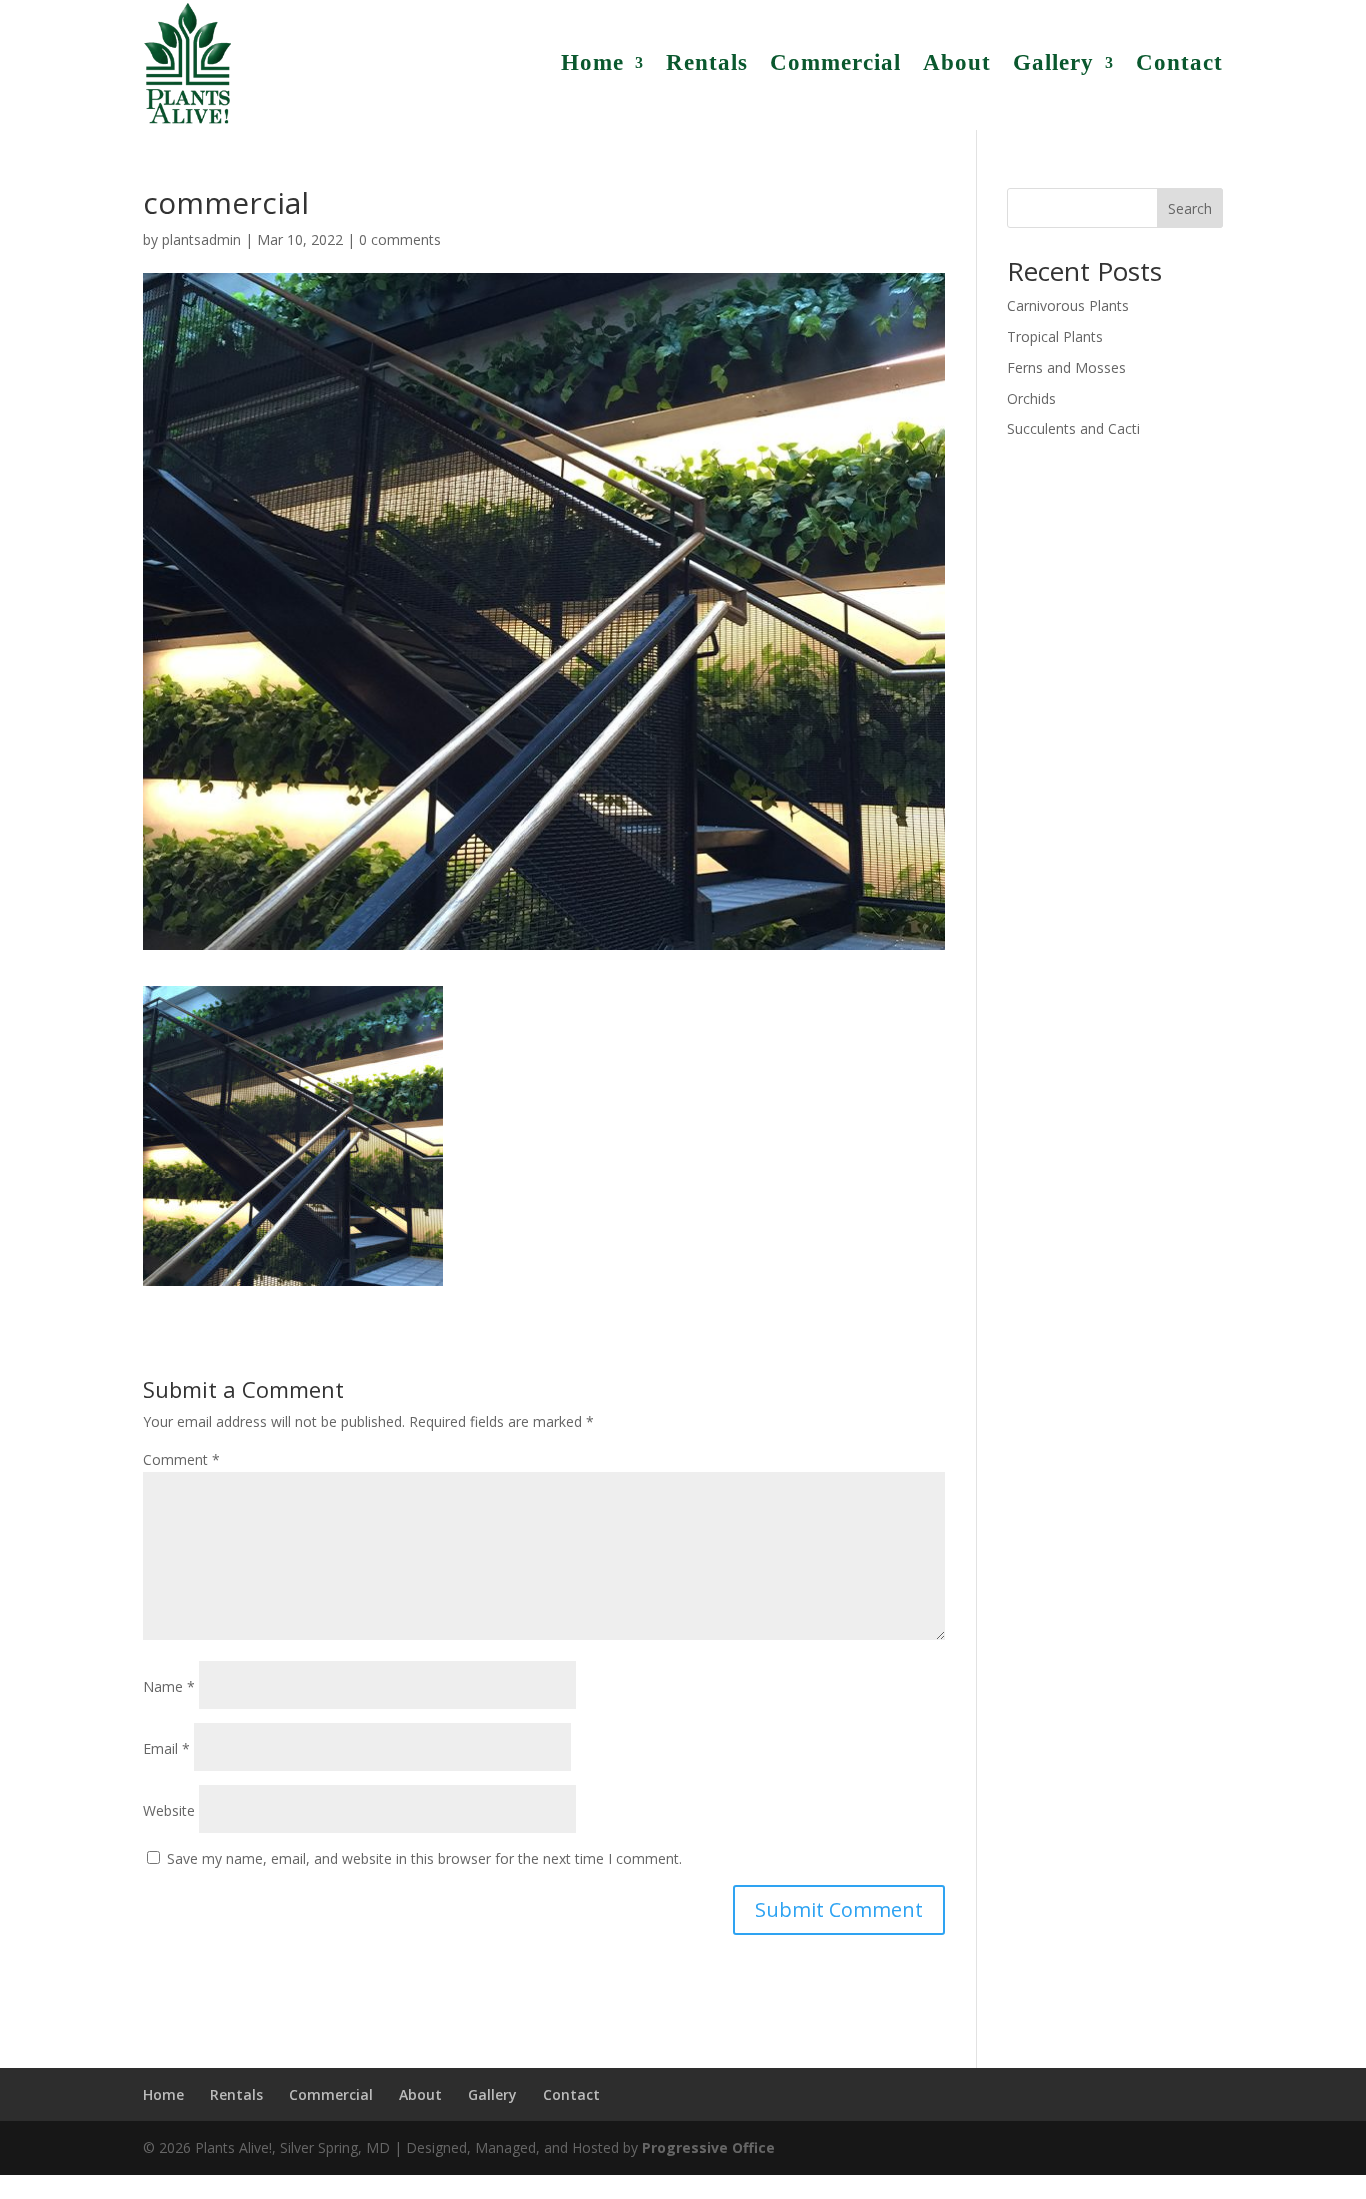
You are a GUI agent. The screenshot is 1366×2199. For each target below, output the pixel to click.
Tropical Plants (1055, 336)
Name (169, 1686)
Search (1190, 208)
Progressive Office (708, 2147)
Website (169, 1810)
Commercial (835, 62)
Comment (181, 1459)
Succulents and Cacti (1073, 428)
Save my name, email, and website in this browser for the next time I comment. (424, 1858)
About (957, 62)
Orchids (1031, 398)
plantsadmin (201, 239)
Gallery (1053, 62)
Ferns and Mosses (1066, 367)
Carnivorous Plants (1068, 305)
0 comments (400, 239)
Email (166, 1748)
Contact (1179, 62)
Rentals (707, 62)
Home (592, 62)
